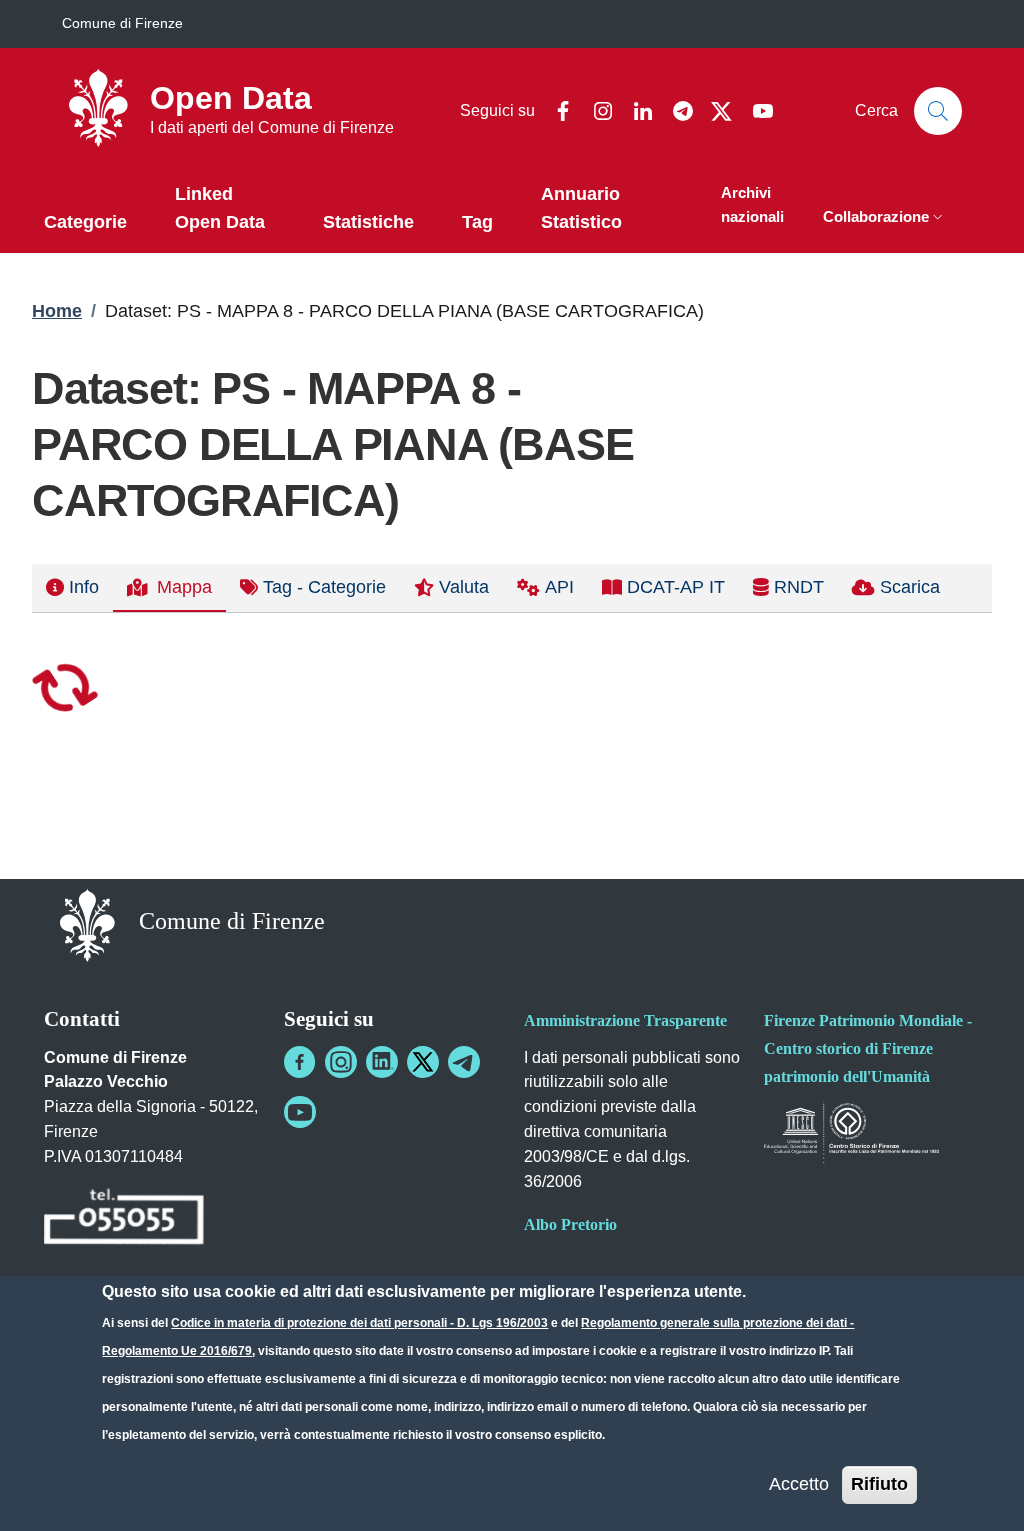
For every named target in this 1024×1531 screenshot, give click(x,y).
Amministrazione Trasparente (625, 1020)
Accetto (799, 1484)
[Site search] (938, 111)
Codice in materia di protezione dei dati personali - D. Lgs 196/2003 (359, 1323)
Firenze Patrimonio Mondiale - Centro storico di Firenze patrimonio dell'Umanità (868, 1048)
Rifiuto (879, 1484)
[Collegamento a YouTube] (300, 1112)
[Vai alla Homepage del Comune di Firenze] (87, 923)
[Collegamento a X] (423, 1062)
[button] (885, 218)
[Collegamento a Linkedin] (382, 1062)
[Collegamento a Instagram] (341, 1062)
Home (57, 311)
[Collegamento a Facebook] (300, 1062)
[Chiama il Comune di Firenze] (124, 1219)
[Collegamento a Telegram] (464, 1062)
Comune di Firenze (122, 23)
